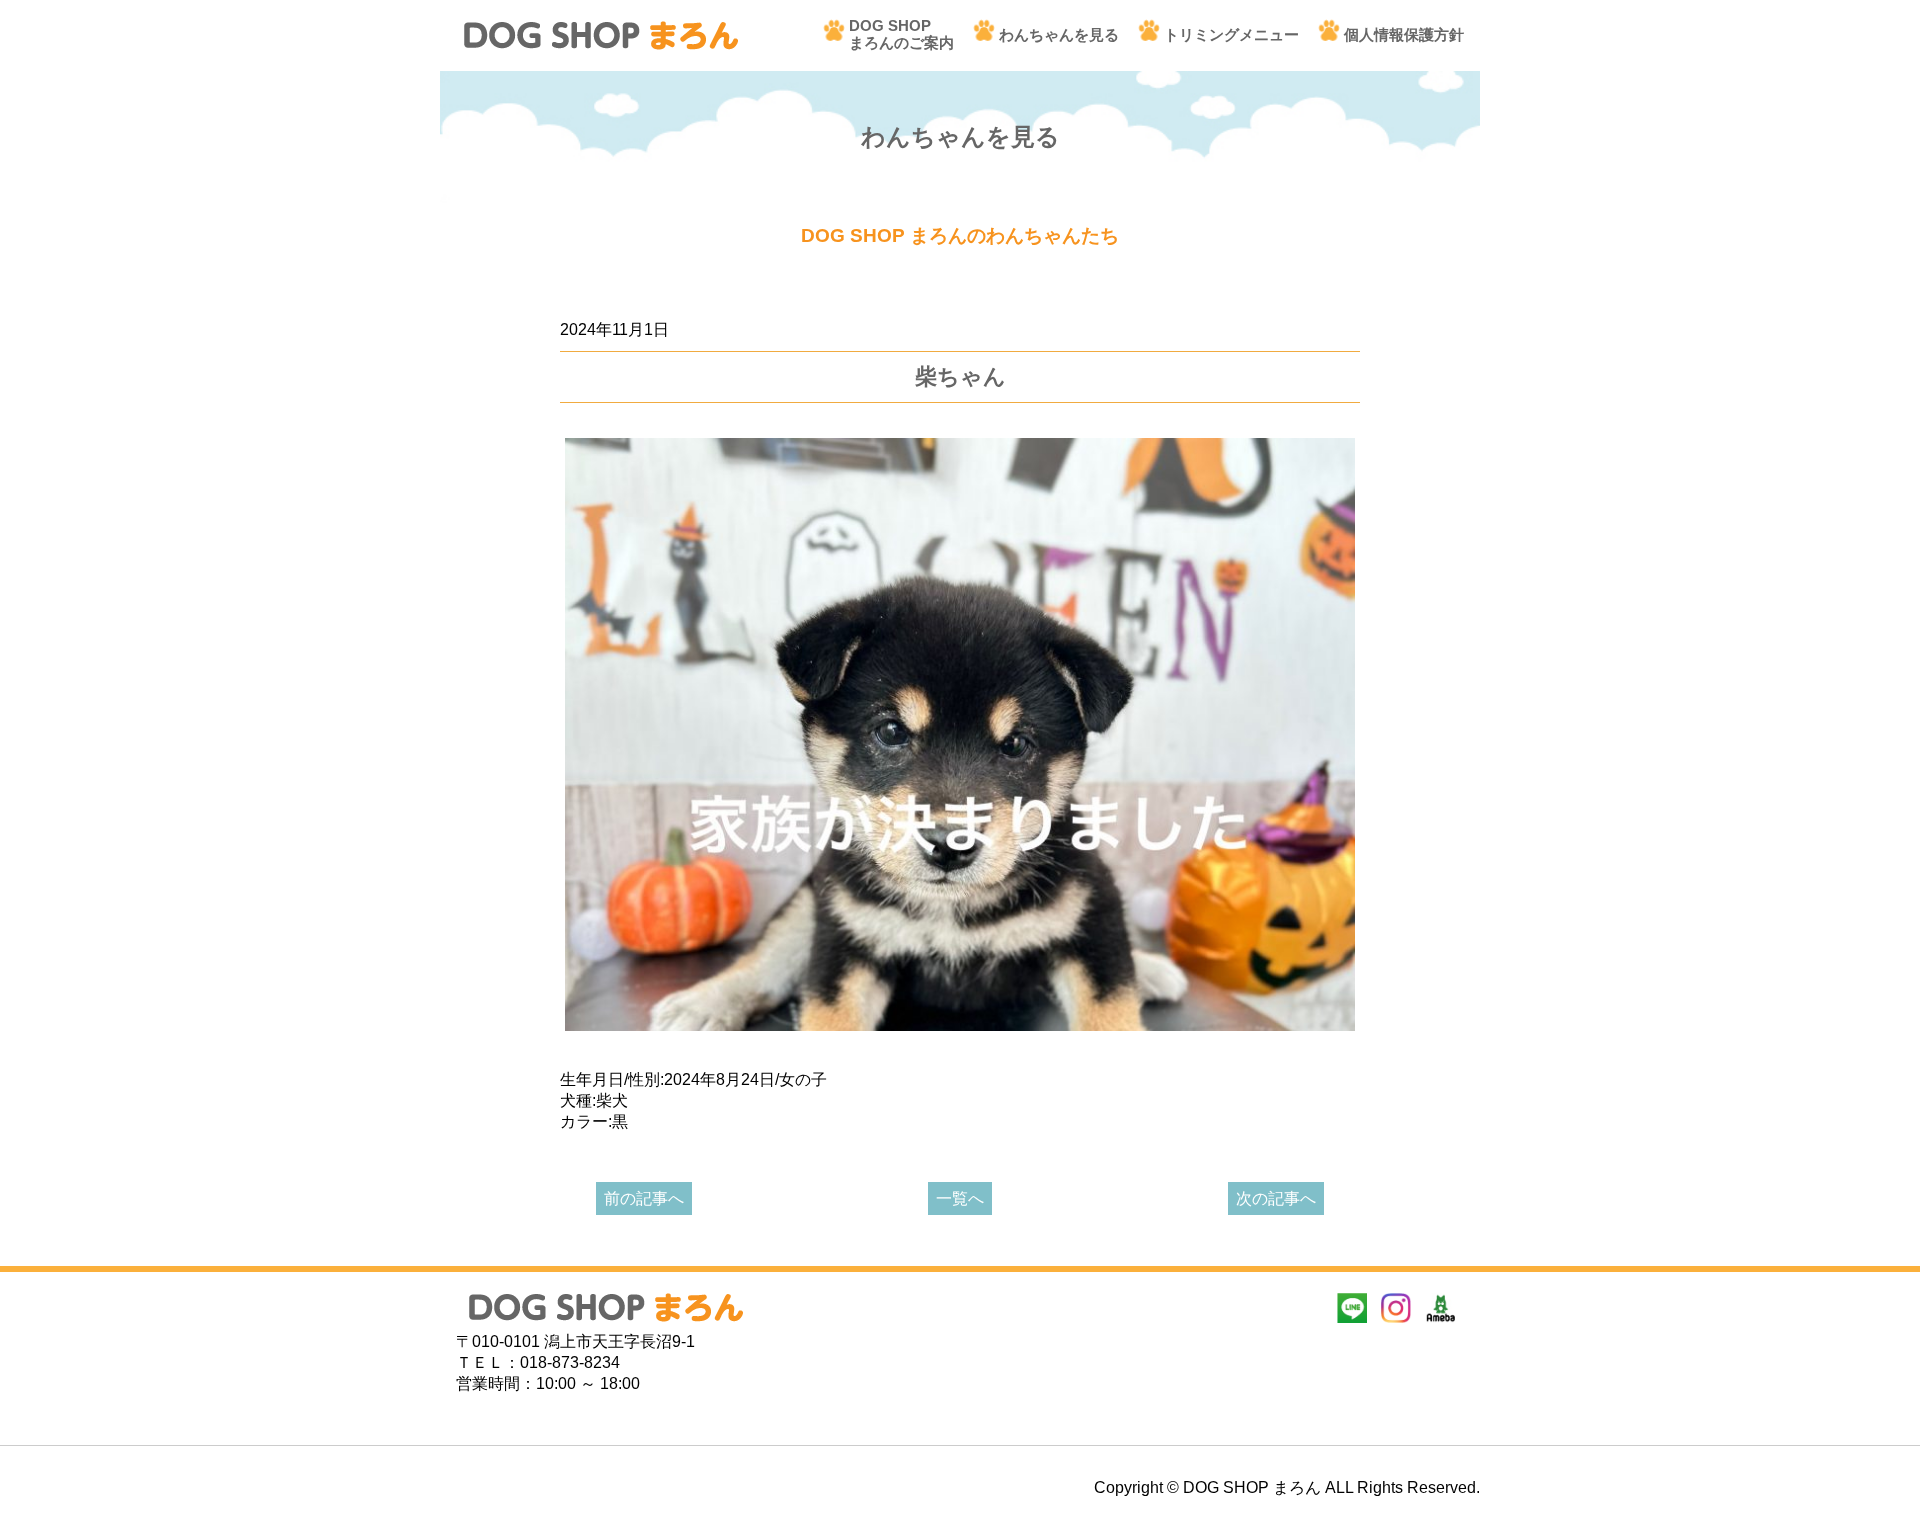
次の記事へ (1276, 1198)
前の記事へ (644, 1198)
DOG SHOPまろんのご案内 (901, 34)
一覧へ (960, 1198)
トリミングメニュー (1231, 34)
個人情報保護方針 (1404, 34)
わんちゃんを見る (1059, 34)
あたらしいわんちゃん (640, 298)
